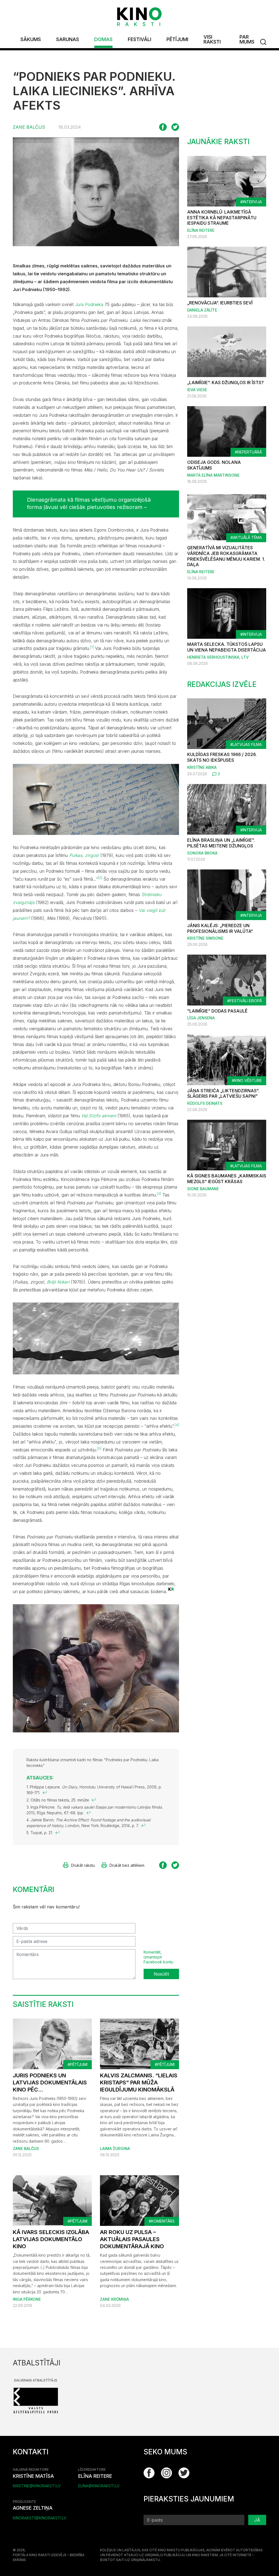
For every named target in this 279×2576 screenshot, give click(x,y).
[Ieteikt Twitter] (175, 127)
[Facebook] (149, 2473)
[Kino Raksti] (139, 17)
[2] (100, 878)
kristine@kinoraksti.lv (37, 2486)
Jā (257, 2520)
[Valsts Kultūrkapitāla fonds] (36, 2400)
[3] (159, 1194)
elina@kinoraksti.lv (99, 2486)
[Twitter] (184, 2473)
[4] (177, 1425)
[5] (99, 1449)
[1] (92, 647)
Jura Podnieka (89, 304)
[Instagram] (166, 2473)
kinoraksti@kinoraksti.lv (40, 2518)
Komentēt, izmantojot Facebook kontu (158, 1957)
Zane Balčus (29, 127)
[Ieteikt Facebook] (163, 127)
